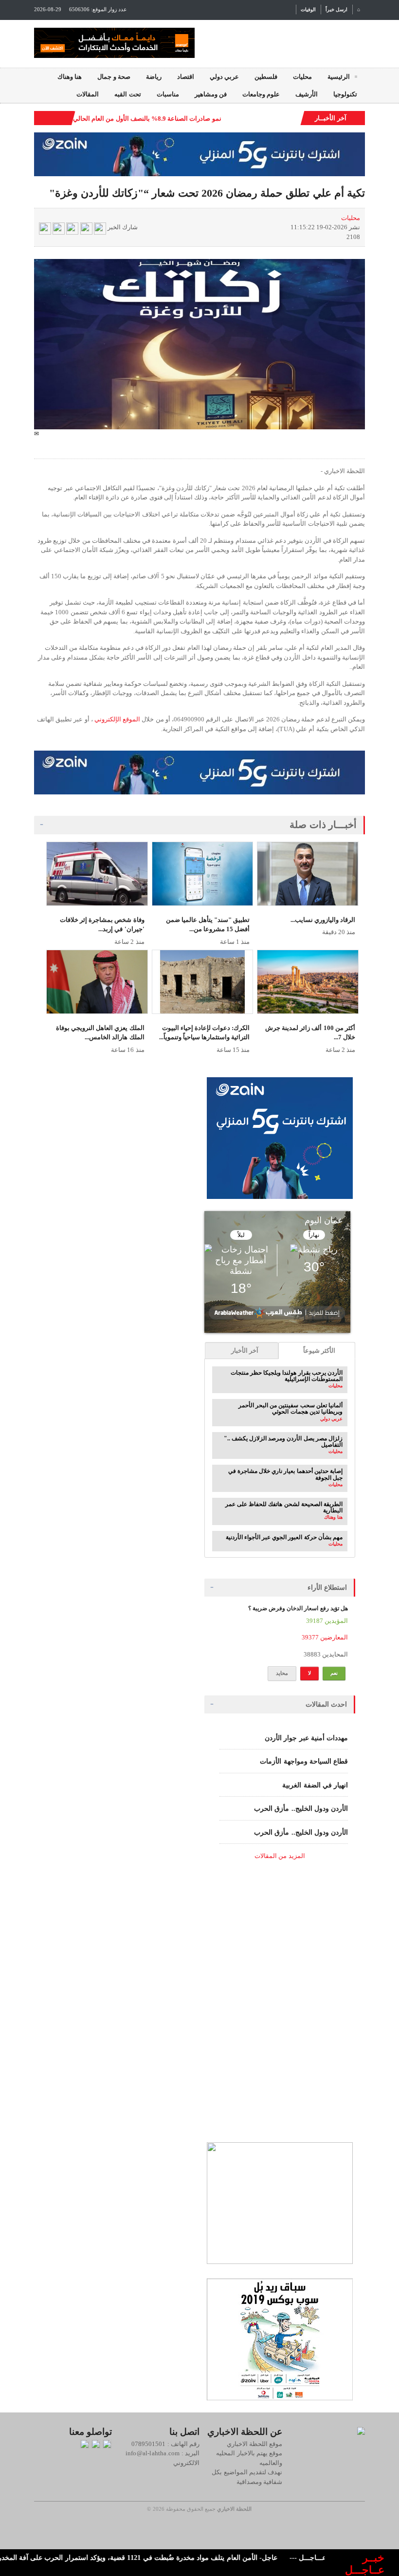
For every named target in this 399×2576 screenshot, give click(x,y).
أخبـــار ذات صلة (323, 825)
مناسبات (168, 94)
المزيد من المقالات (280, 1856)
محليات (302, 77)
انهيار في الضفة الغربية (315, 1785)
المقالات (88, 94)
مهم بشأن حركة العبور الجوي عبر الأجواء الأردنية (284, 1537)
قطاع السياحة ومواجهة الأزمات (304, 1761)
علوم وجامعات (261, 94)
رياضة (154, 77)
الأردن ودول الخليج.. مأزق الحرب (301, 1809)
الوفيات (308, 9)
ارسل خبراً (336, 9)
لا (309, 1673)
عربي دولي (224, 77)
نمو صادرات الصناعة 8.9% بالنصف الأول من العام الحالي (147, 119)
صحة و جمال (114, 77)
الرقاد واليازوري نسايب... (323, 920)
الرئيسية (339, 77)
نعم (334, 1673)
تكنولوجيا (345, 94)
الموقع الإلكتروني (117, 719)
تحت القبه (127, 94)
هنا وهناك (70, 77)
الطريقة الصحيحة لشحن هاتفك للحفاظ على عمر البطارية (284, 1507)
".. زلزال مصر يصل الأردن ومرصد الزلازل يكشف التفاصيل (283, 1442)
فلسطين (266, 77)
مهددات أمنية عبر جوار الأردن (306, 1738)
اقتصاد (186, 77)
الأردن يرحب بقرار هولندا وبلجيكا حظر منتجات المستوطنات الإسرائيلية (287, 1376)
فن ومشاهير (211, 94)
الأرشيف (307, 94)
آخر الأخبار (245, 1351)
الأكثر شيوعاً (319, 1351)
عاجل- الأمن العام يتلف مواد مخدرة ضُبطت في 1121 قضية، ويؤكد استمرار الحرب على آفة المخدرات (162, 2558)
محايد (282, 1673)
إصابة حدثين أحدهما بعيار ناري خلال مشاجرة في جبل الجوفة (285, 1474)
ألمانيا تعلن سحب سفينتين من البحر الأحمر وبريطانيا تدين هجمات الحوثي (290, 1408)
